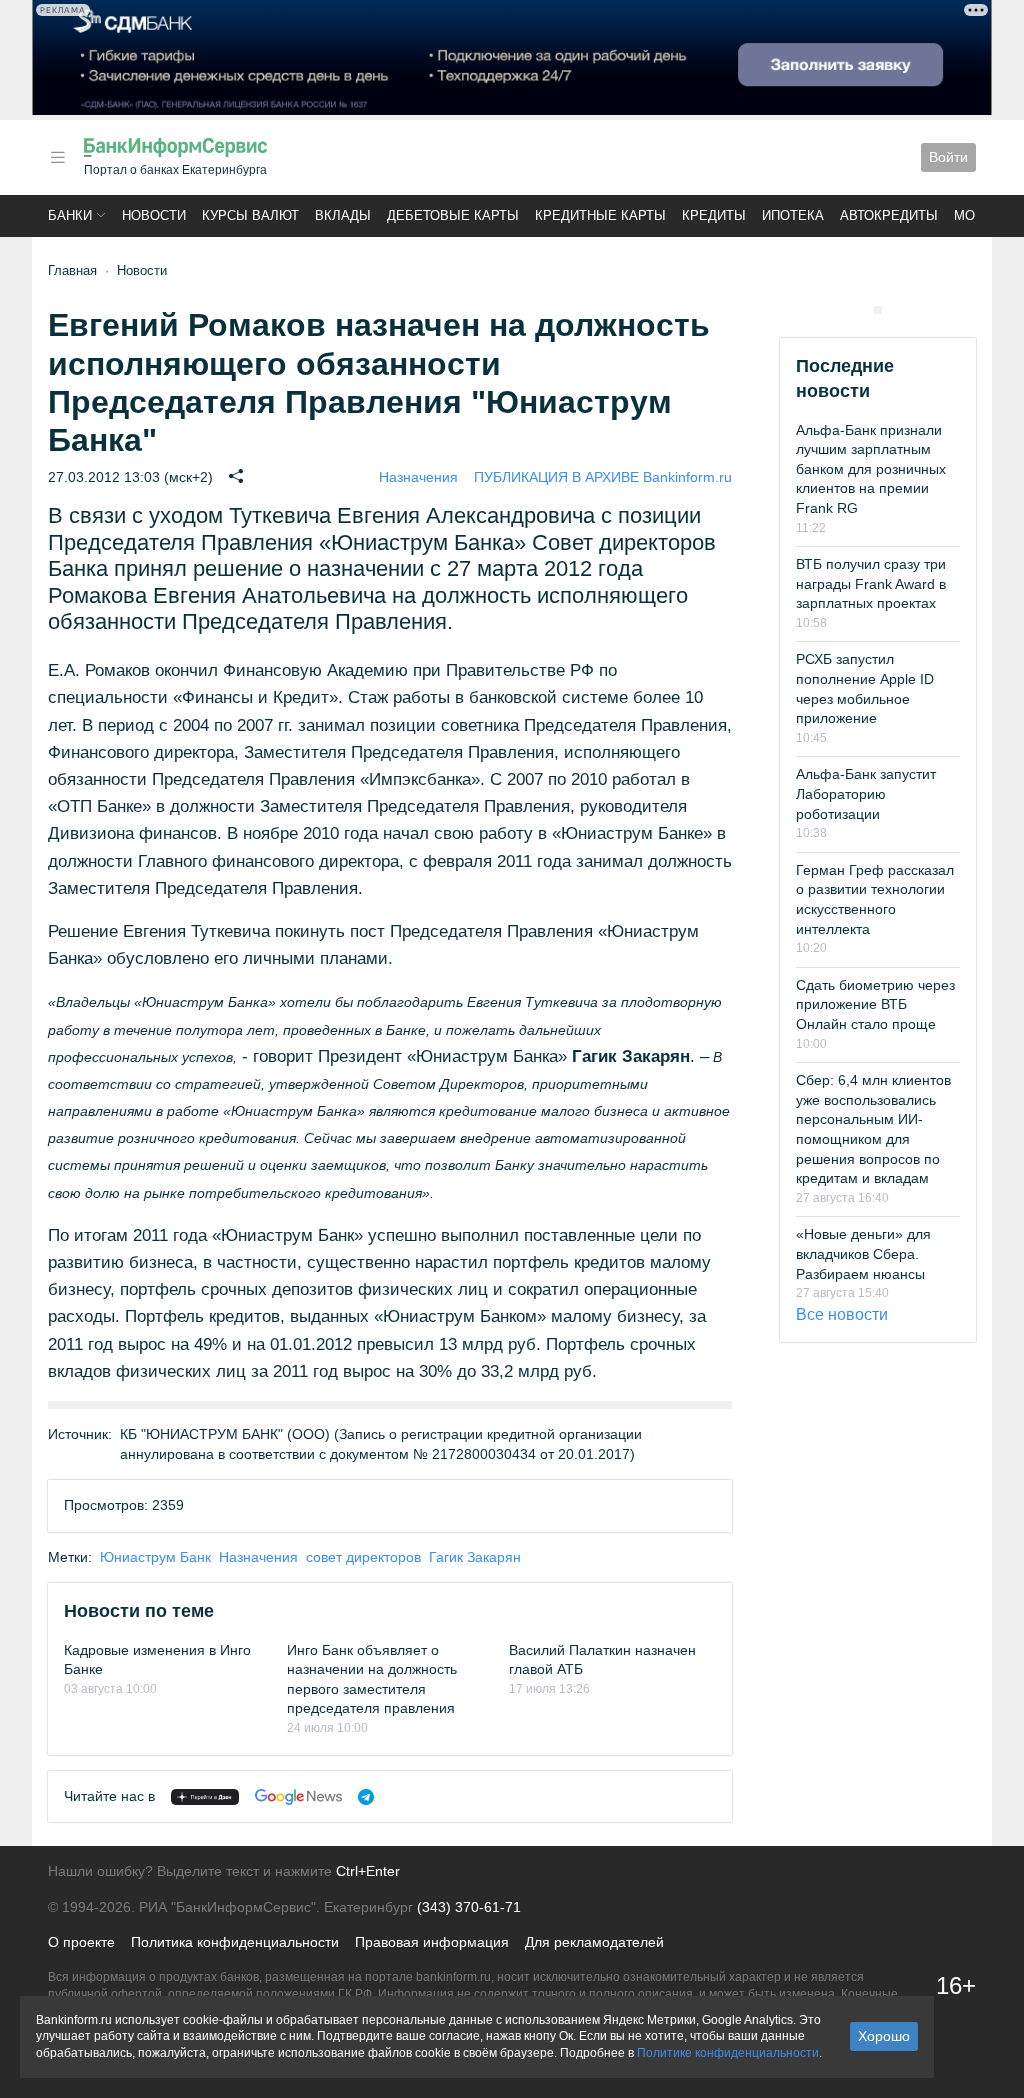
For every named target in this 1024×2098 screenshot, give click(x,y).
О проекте (81, 1942)
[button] (58, 157)
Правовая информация (432, 1942)
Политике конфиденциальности (728, 2053)
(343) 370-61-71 (469, 1907)
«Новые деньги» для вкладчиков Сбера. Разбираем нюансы (863, 1253)
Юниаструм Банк (155, 1557)
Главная (72, 270)
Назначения (418, 477)
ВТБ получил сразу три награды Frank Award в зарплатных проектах (871, 583)
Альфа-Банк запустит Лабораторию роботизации (866, 793)
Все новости (842, 1314)
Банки (70, 215)
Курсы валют (250, 215)
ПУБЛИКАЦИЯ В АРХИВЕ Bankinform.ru (603, 477)
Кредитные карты (600, 215)
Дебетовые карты (453, 215)
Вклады (343, 215)
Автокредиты (889, 215)
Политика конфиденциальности (235, 1942)
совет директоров (363, 1557)
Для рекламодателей (594, 1942)
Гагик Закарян (475, 1557)
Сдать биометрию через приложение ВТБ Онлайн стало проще (875, 1004)
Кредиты (714, 215)
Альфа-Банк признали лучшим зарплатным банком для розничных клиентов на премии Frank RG (871, 469)
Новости (154, 215)
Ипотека (793, 215)
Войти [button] (948, 157)
